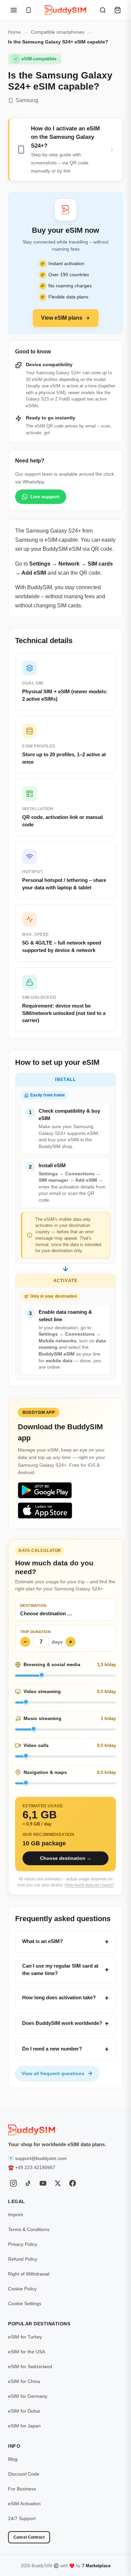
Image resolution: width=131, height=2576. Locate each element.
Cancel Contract (29, 2537)
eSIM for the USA (27, 2352)
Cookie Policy (22, 2289)
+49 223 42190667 (35, 2167)
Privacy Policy (23, 2244)
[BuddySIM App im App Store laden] (45, 1510)
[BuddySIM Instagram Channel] (13, 2183)
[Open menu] (14, 10)
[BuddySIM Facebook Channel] (73, 2183)
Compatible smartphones (58, 32)
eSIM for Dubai (24, 2411)
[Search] (103, 10)
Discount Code (24, 2474)
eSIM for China (24, 2381)
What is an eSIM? (42, 1941)
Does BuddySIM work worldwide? (62, 2023)
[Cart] (118, 10)
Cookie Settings (25, 2303)
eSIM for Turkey (25, 2337)
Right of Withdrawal (29, 2274)
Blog (13, 2459)
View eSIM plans (62, 318)
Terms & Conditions (29, 2229)
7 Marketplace (96, 2566)
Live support (45, 497)
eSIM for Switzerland (30, 2366)
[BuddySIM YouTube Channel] (43, 2183)
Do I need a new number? (52, 2049)
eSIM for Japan (24, 2426)
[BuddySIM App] (29, 10)
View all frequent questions (53, 2073)
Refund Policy (23, 2259)
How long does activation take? (59, 1997)
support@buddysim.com (41, 2158)
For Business (22, 2489)
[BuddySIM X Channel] (58, 2183)
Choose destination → (66, 1858)
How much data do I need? (89, 1885)
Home (14, 32)
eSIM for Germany (28, 2396)
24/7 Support (22, 2518)
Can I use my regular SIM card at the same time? (60, 1970)
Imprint (15, 2215)
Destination (33, 1605)
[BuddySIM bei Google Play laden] (45, 1490)
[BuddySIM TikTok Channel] (28, 2183)
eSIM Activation (24, 2504)
